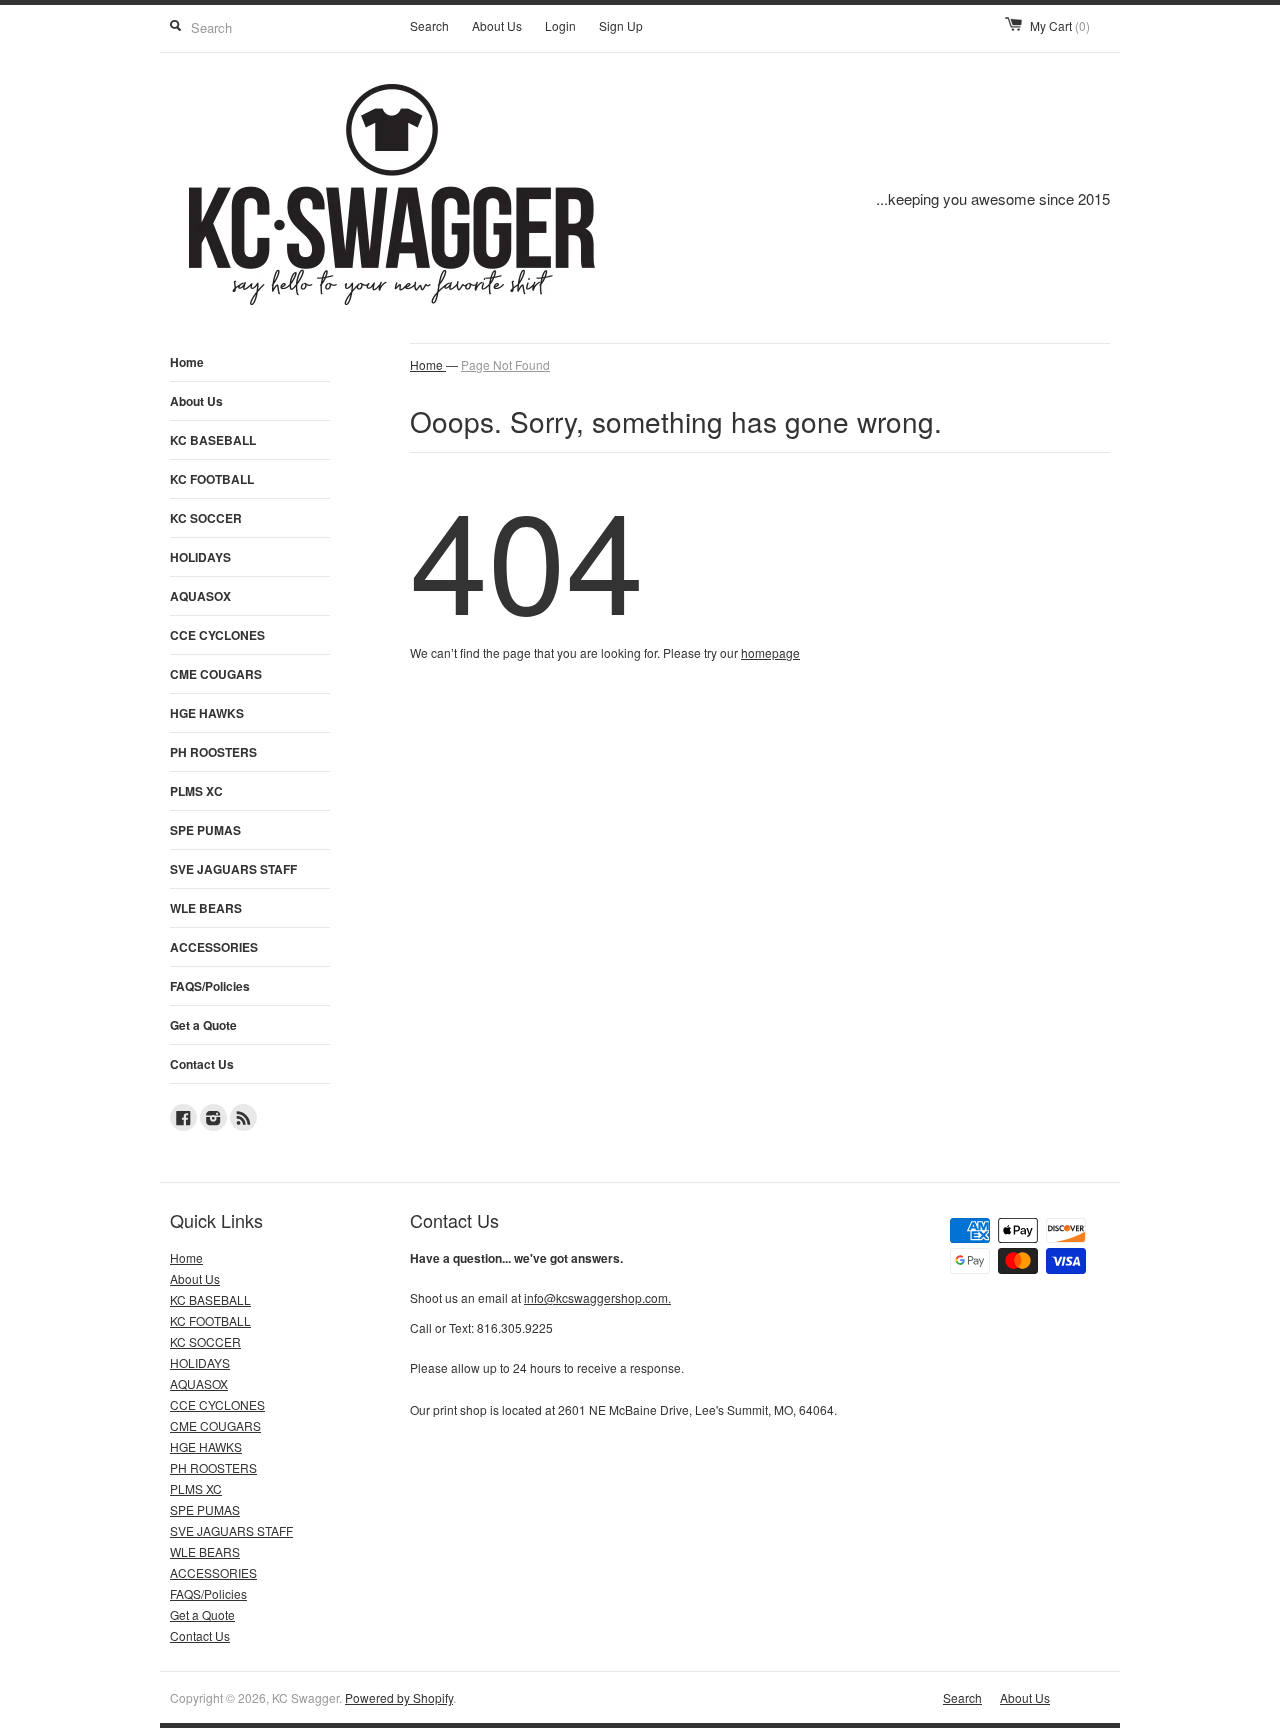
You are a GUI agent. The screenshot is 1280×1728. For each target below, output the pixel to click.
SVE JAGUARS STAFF (233, 869)
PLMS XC (196, 791)
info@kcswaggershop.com (597, 1297)
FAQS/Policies (210, 986)
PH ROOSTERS (213, 752)
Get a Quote (203, 1025)
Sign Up (621, 25)
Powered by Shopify (399, 1697)
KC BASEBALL (213, 440)
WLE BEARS (206, 908)
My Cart (1060, 25)
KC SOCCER (206, 518)
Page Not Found (505, 364)
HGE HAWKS (207, 713)
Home (187, 362)
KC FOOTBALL (212, 479)
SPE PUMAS (205, 830)
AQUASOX (200, 596)
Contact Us (202, 1064)
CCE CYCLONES (217, 635)
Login (560, 25)
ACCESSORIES (214, 947)
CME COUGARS (216, 674)
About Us (497, 25)
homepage (770, 652)
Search (429, 25)
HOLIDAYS (200, 557)
